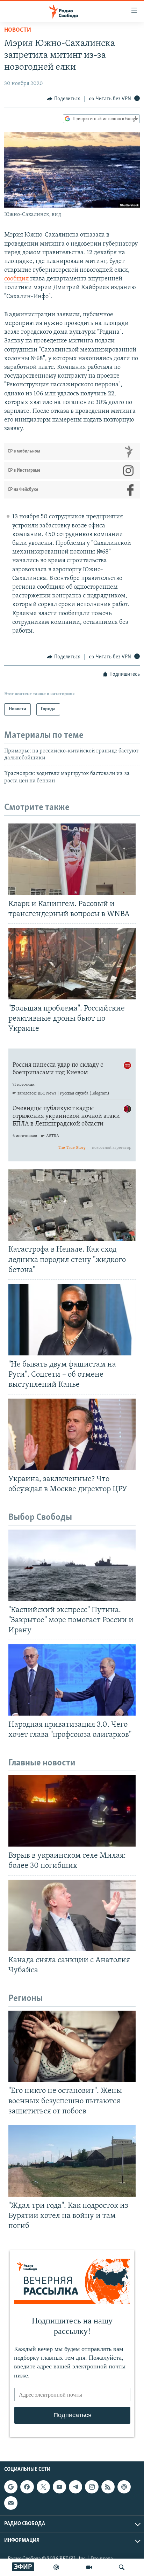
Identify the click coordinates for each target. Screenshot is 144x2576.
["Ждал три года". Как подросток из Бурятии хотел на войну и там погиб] (72, 2161)
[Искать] (122, 2567)
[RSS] (108, 2487)
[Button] (64, 99)
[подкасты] (56, 2567)
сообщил (16, 279)
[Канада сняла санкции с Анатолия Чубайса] (72, 1915)
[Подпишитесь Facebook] (27, 2487)
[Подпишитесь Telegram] (75, 2487)
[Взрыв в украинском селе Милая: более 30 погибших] (72, 1811)
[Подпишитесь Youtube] (59, 2487)
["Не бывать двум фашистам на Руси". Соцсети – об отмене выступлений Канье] (72, 1320)
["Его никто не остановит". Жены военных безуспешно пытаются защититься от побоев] (72, 2046)
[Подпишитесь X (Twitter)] (43, 2487)
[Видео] (89, 2567)
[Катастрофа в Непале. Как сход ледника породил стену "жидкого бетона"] (72, 1205)
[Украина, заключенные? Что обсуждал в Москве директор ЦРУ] (72, 1434)
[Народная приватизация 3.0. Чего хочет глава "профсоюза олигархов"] (72, 1680)
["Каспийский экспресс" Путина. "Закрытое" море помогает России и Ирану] (72, 1565)
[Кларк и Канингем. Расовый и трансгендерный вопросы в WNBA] (72, 859)
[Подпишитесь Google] (11, 2487)
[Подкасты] (124, 2487)
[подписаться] (11, 2503)
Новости (18, 30)
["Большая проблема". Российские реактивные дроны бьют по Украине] (72, 964)
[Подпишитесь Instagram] (92, 2487)
